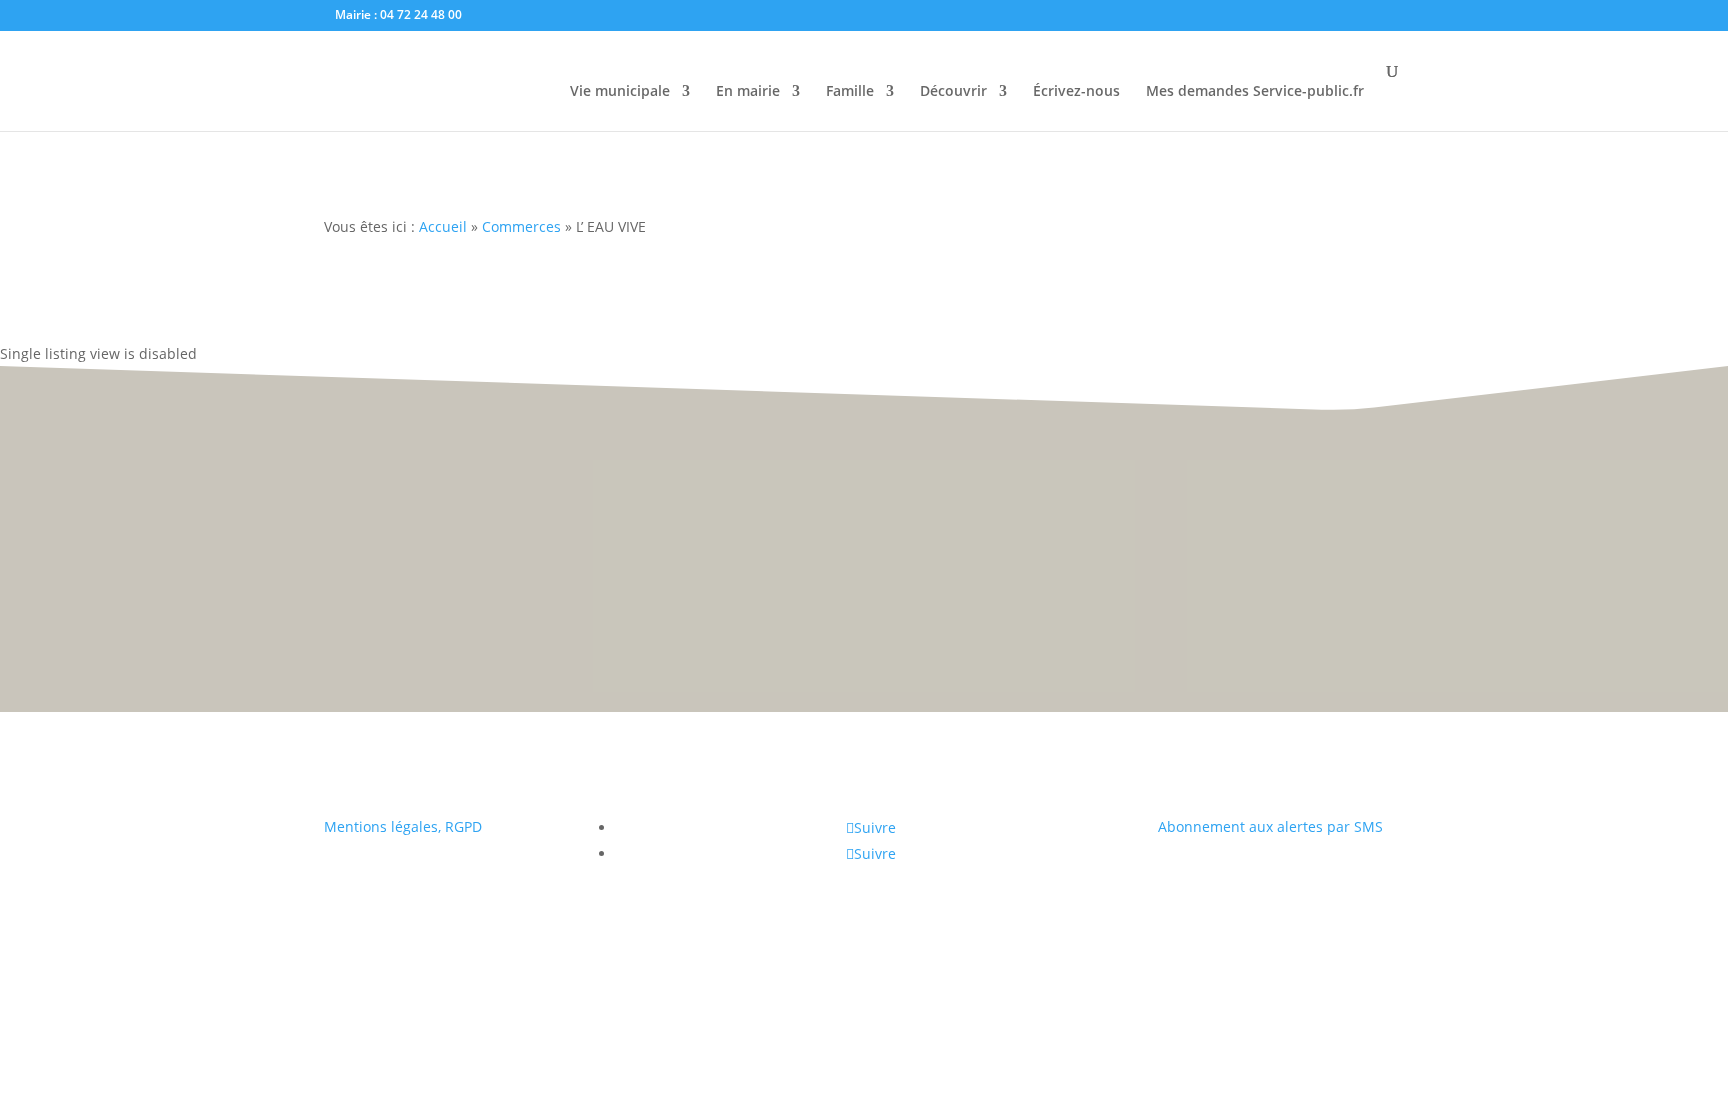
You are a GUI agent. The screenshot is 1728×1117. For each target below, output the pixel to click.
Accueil (443, 226)
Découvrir (953, 92)
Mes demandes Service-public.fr (1255, 92)
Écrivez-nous (1076, 92)
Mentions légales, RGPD (403, 826)
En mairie (748, 92)
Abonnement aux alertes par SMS (1270, 826)
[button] (1688, 546)
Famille (850, 92)
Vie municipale (620, 92)
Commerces (521, 226)
